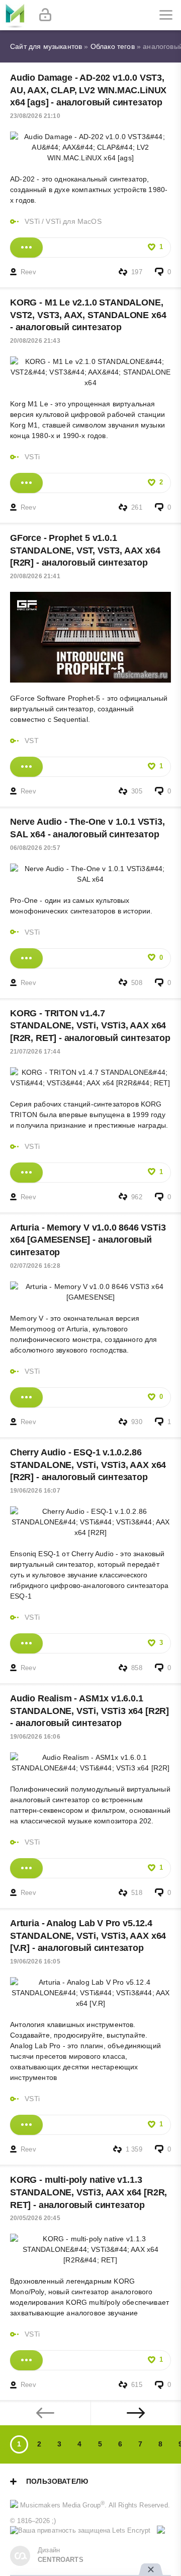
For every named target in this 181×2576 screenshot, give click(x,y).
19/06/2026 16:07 (35, 1491)
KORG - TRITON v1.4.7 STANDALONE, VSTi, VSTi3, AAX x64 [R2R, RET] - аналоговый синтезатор (90, 1026)
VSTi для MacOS (73, 221)
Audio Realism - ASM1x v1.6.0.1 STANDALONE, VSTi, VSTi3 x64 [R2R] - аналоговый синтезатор (89, 1711)
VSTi (32, 221)
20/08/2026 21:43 (35, 341)
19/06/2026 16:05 (35, 1961)
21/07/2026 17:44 (35, 1052)
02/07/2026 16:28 (35, 1266)
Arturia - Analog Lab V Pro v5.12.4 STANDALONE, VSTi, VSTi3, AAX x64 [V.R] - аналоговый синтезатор (88, 1936)
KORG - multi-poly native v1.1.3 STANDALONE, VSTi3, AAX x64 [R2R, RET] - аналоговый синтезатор (88, 2192)
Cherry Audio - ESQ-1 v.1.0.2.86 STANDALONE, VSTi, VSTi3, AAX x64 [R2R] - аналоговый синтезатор (88, 1465)
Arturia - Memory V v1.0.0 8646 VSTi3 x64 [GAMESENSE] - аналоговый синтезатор (88, 1240)
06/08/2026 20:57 (35, 848)
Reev (28, 272)
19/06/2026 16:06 (35, 1737)
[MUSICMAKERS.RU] (15, 15)
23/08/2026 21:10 (35, 116)
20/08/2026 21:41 (35, 576)
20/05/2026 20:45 (35, 2218)
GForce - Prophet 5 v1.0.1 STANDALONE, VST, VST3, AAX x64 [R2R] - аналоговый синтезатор (85, 550)
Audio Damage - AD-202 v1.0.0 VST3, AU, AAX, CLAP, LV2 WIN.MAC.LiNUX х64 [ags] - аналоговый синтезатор (88, 90)
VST (32, 741)
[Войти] (45, 15)
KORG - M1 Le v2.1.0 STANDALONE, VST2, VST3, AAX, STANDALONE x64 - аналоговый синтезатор (88, 315)
